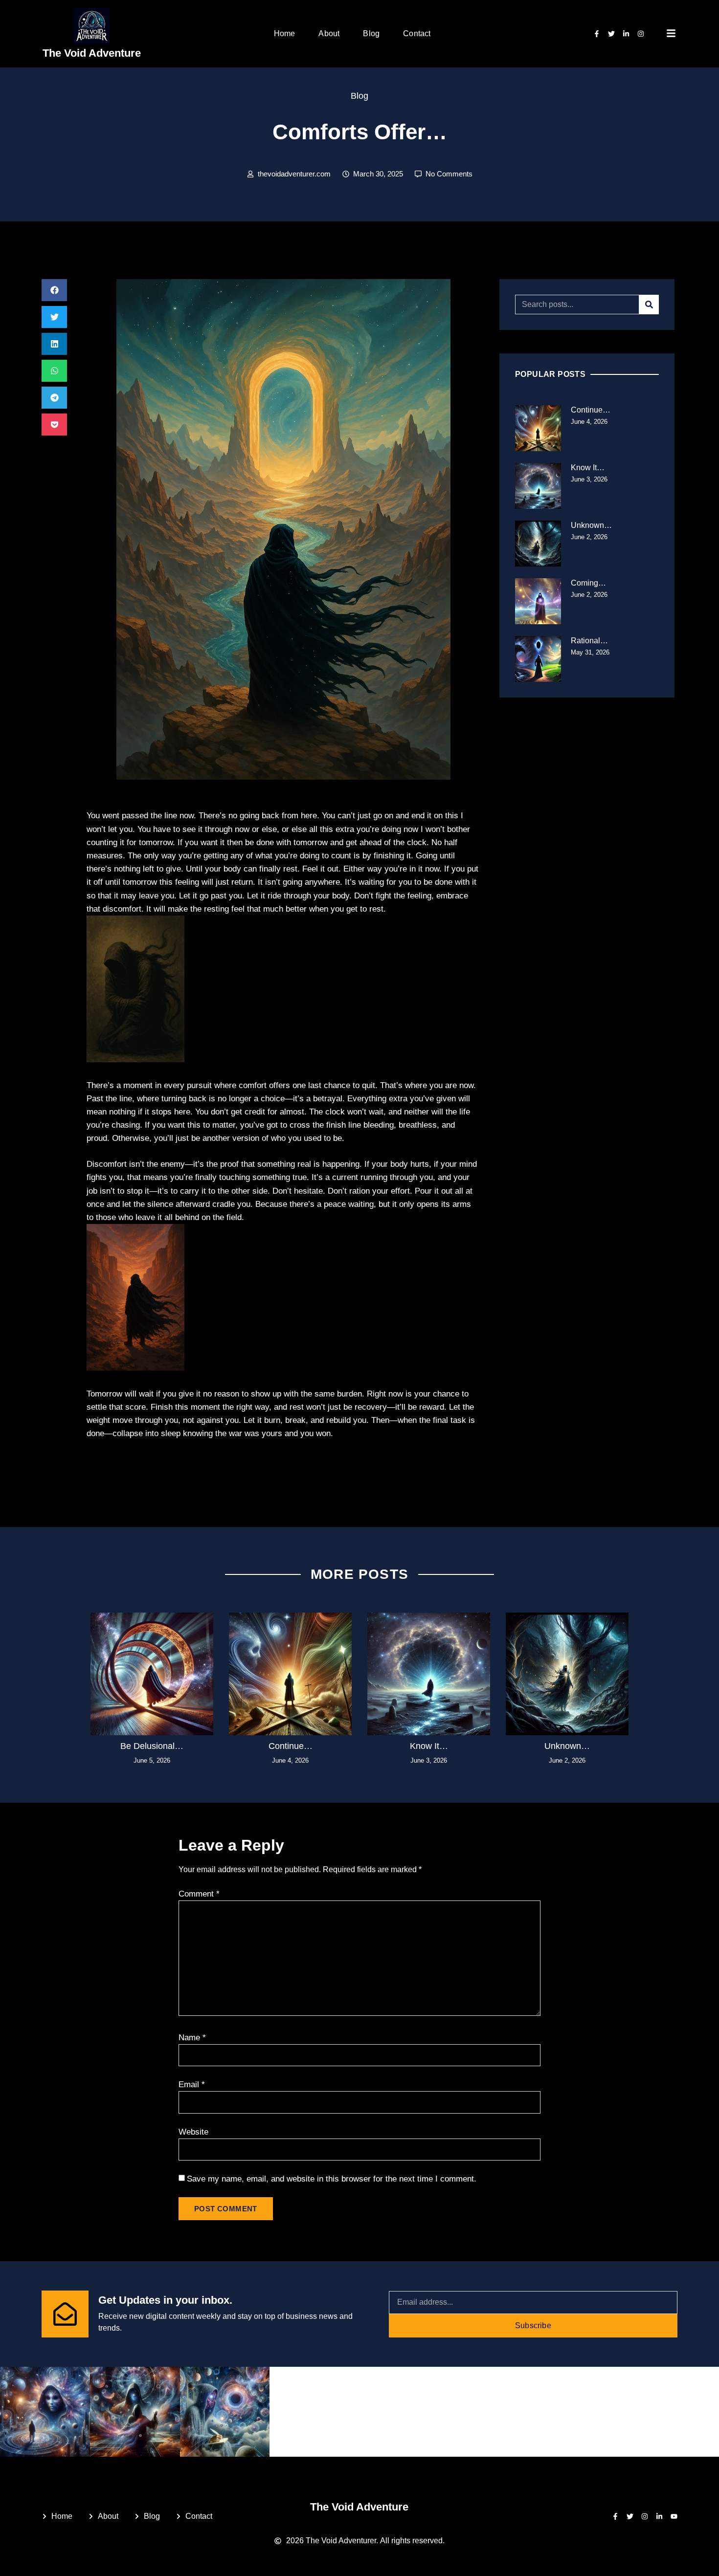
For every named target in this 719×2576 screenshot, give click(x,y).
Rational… (589, 641)
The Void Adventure (92, 53)
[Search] (649, 305)
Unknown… (591, 525)
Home (285, 33)
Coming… (588, 583)
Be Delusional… (152, 1746)
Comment (199, 1894)
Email (192, 2085)
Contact (417, 33)
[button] (54, 290)
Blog (371, 33)
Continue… (591, 410)
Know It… (588, 468)
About (329, 33)
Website (193, 2132)
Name (192, 2038)
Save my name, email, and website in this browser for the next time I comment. (332, 2179)
